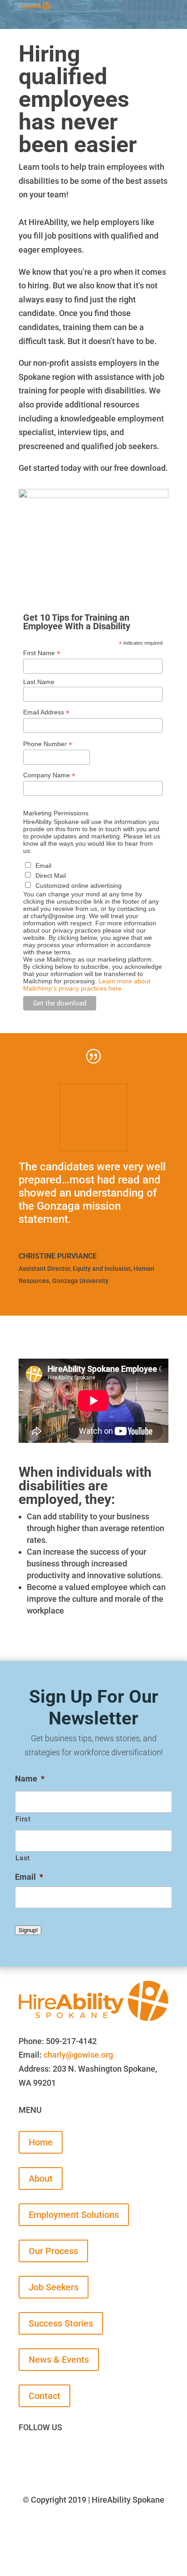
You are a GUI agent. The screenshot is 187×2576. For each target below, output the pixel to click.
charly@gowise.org (78, 2055)
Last (23, 1858)
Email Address (46, 712)
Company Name (49, 775)
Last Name (39, 682)
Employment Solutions (74, 2215)
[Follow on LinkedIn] (116, 2455)
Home (41, 2142)
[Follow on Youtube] (56, 2455)
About (41, 2179)
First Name (42, 653)
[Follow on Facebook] (26, 2455)
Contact (44, 2396)
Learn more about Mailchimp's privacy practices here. (87, 985)
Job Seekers (54, 2287)
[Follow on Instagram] (86, 2455)
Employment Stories (58, 2555)
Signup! (28, 1930)
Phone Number (48, 744)
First (23, 1819)
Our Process (53, 2251)
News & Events (59, 2360)
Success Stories (61, 2323)
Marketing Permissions (56, 813)
